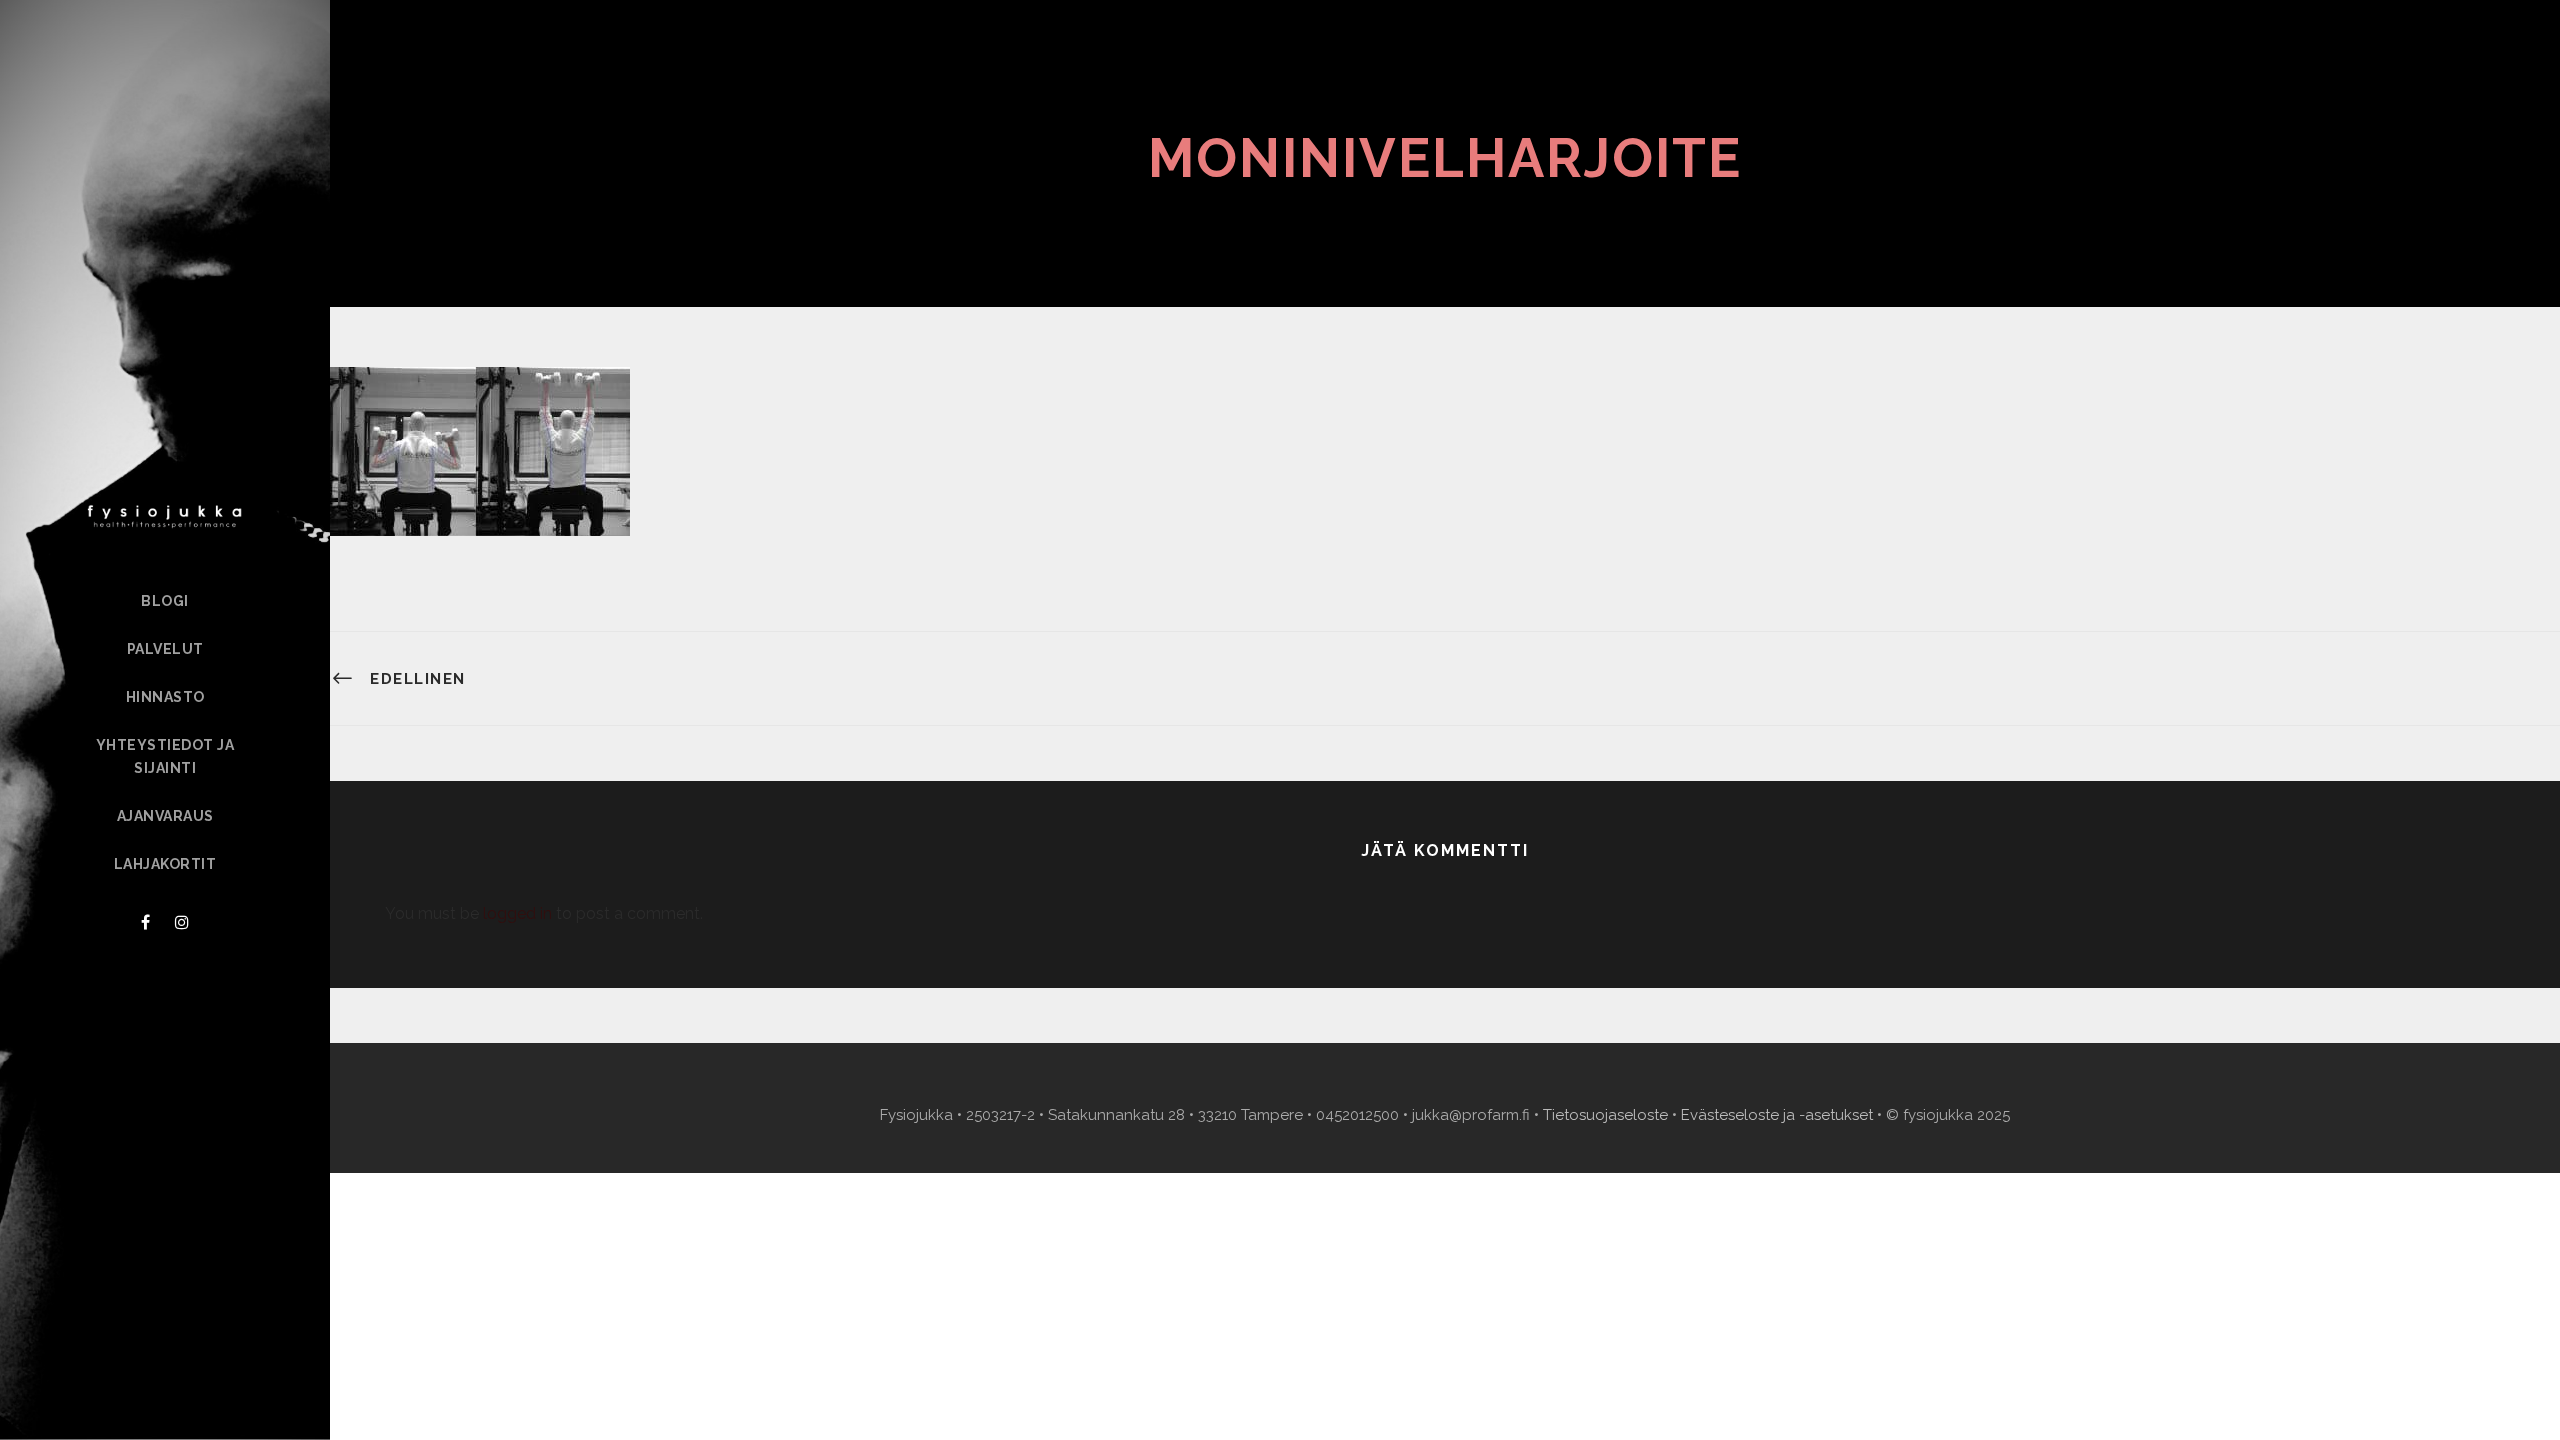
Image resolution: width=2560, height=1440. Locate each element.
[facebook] (145, 922)
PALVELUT (165, 649)
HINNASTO (165, 697)
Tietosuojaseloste (1605, 1115)
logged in (517, 913)
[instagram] (182, 922)
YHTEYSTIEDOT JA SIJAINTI (165, 757)
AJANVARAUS (165, 816)
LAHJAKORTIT (165, 864)
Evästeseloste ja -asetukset (1777, 1115)
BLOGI (165, 601)
